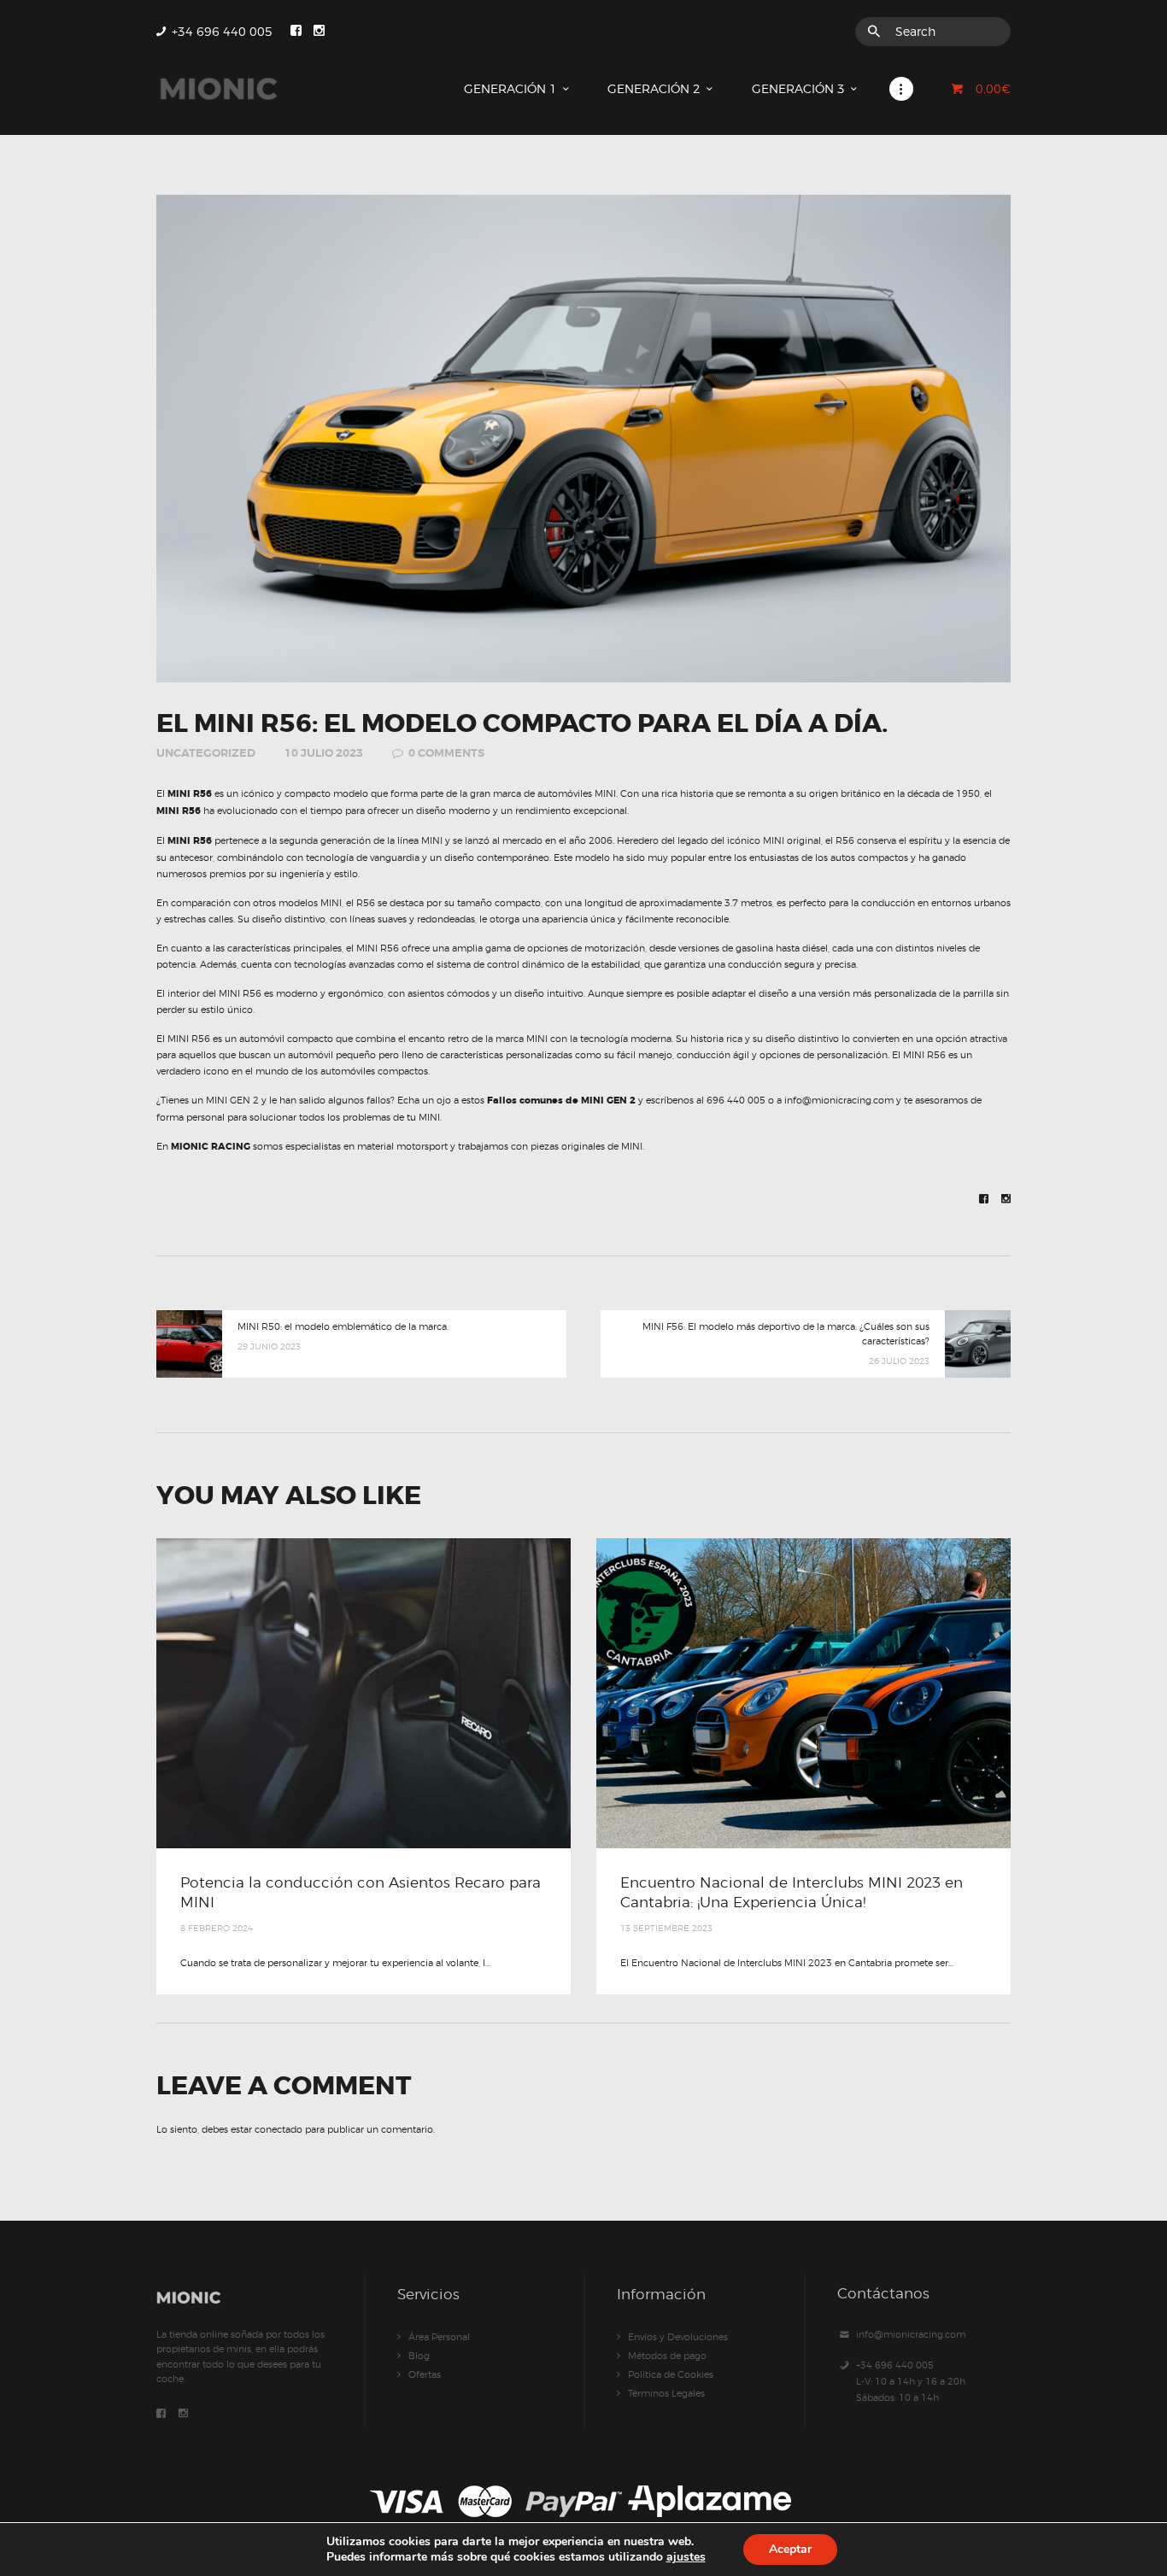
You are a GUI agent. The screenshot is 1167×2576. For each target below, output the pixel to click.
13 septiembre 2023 (666, 1928)
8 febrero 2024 (217, 1928)
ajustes (686, 2557)
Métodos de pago (667, 2356)
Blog (419, 2356)
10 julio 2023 (324, 753)
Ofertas (425, 2374)
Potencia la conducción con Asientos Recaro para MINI (361, 1892)
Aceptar (790, 2549)
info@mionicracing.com (911, 2334)
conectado (279, 2129)
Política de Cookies (671, 2374)
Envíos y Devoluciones (678, 2337)
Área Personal (439, 2337)
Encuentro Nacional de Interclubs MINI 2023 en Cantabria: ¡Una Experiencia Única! (792, 1892)
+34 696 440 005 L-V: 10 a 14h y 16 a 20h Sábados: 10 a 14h (911, 2381)
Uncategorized (206, 753)
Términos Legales (666, 2393)
